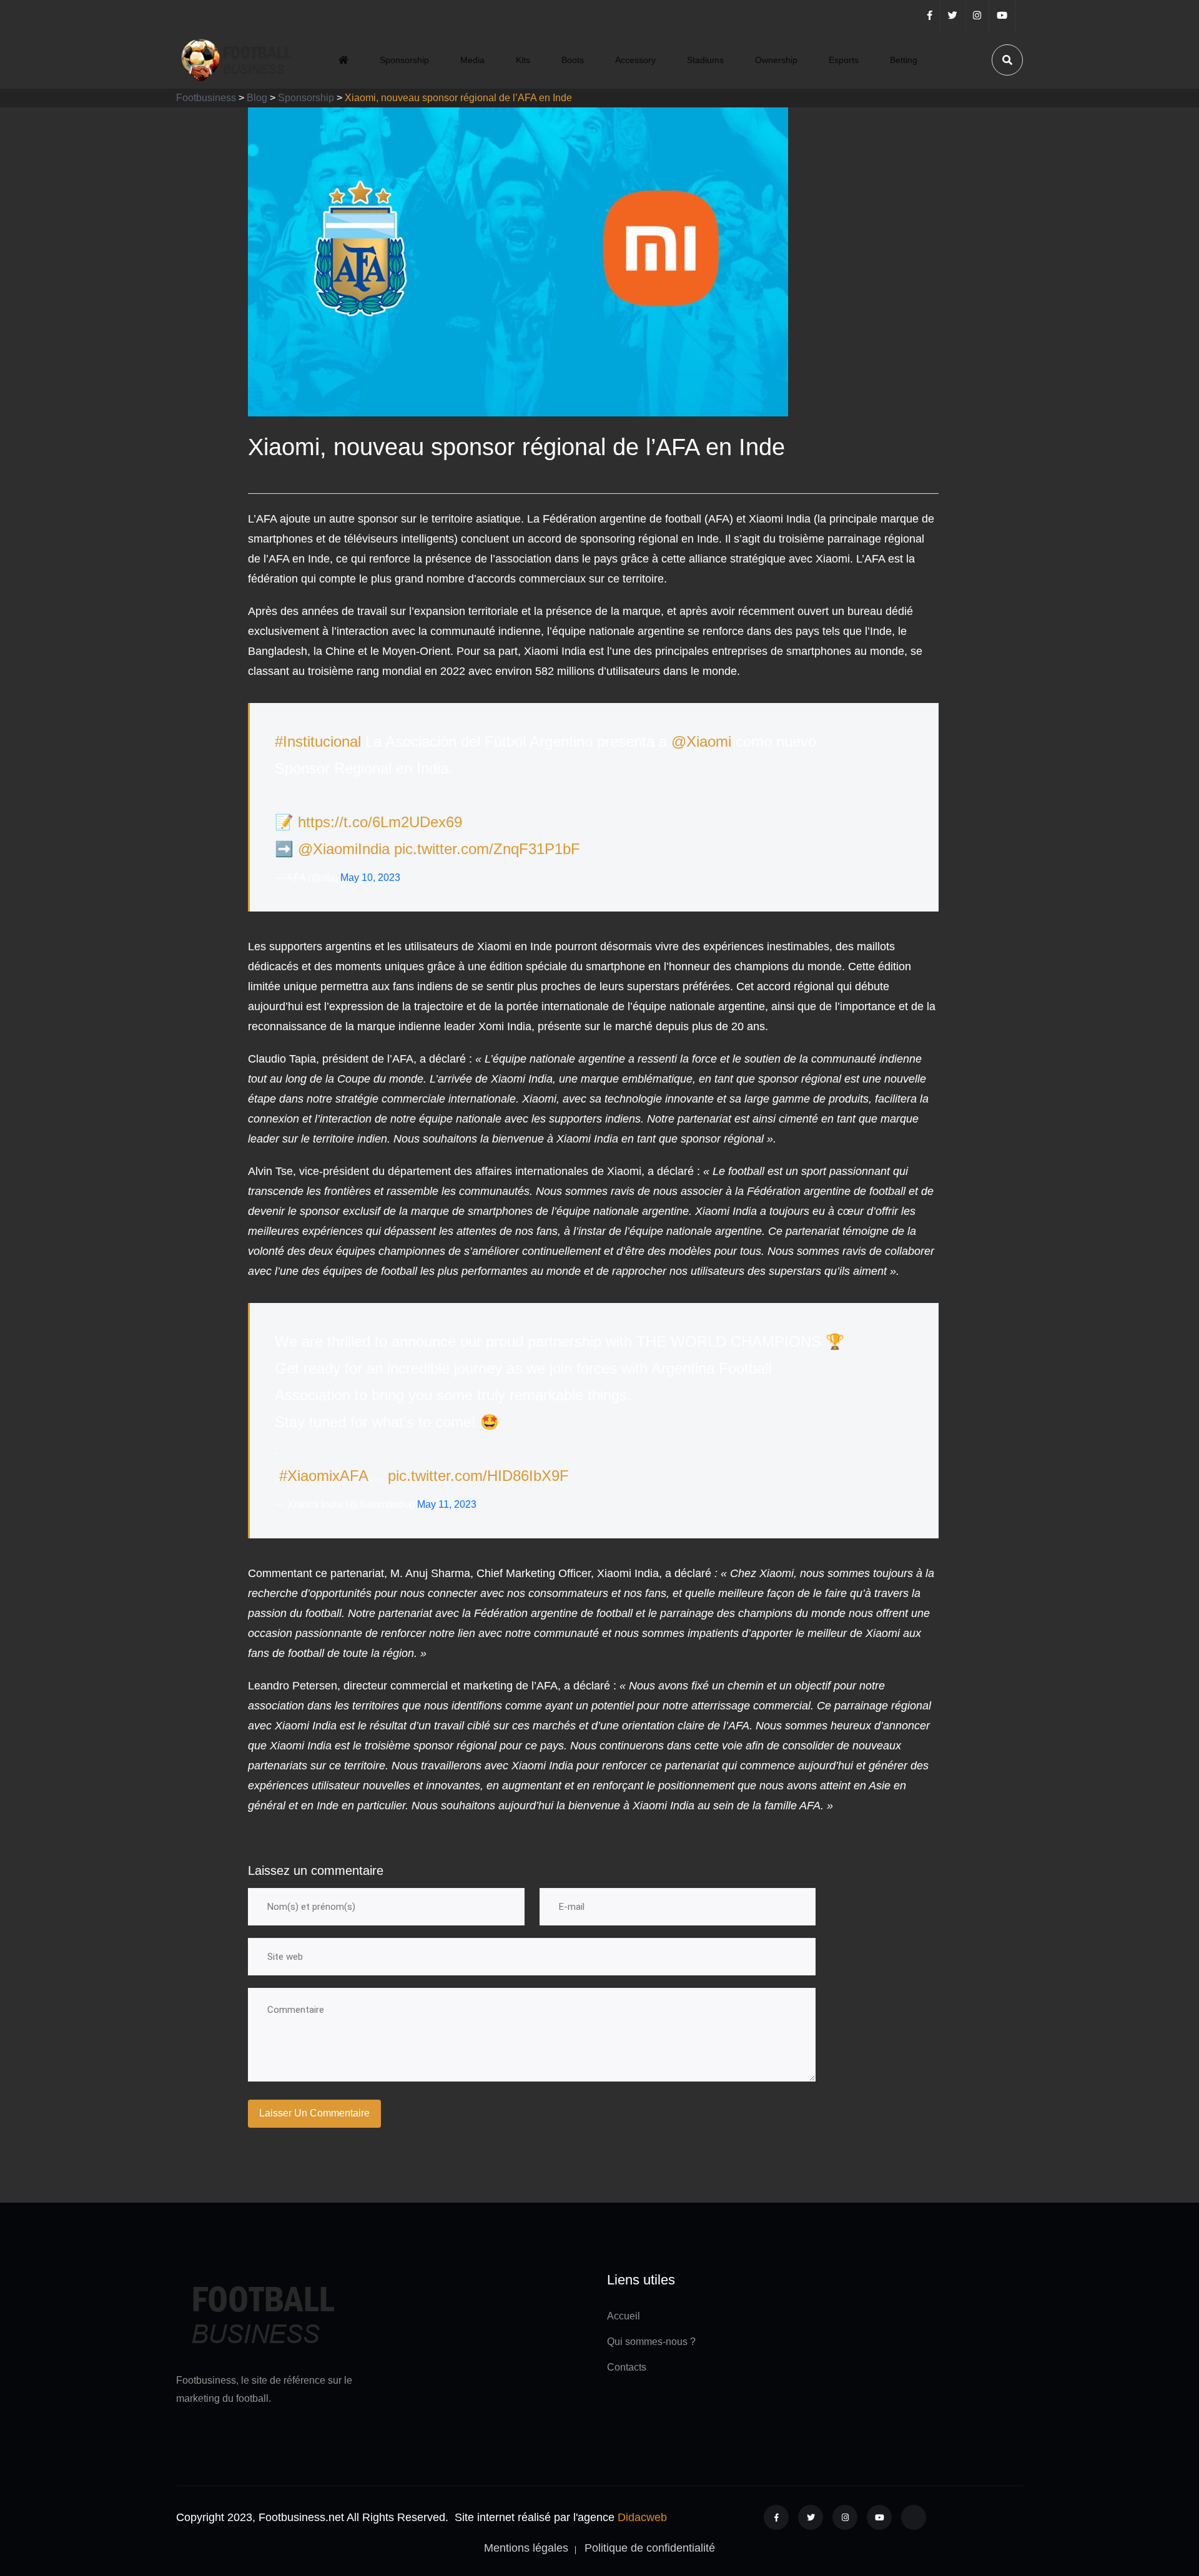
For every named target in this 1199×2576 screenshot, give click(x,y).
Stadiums (705, 60)
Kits (523, 60)
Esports (844, 60)
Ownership (776, 60)
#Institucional (318, 741)
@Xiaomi (701, 741)
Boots (573, 60)
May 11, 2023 (447, 1504)
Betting (904, 60)
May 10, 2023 (370, 878)
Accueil (624, 2316)
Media (472, 60)
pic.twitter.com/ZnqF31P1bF (487, 849)
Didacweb (642, 2517)
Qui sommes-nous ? (651, 2342)
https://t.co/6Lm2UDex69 (380, 822)
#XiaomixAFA (324, 1476)
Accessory (635, 60)
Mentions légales (526, 2548)
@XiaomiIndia (344, 849)
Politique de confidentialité (650, 2548)
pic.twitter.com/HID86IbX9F (478, 1476)
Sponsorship (404, 60)
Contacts (627, 2367)
